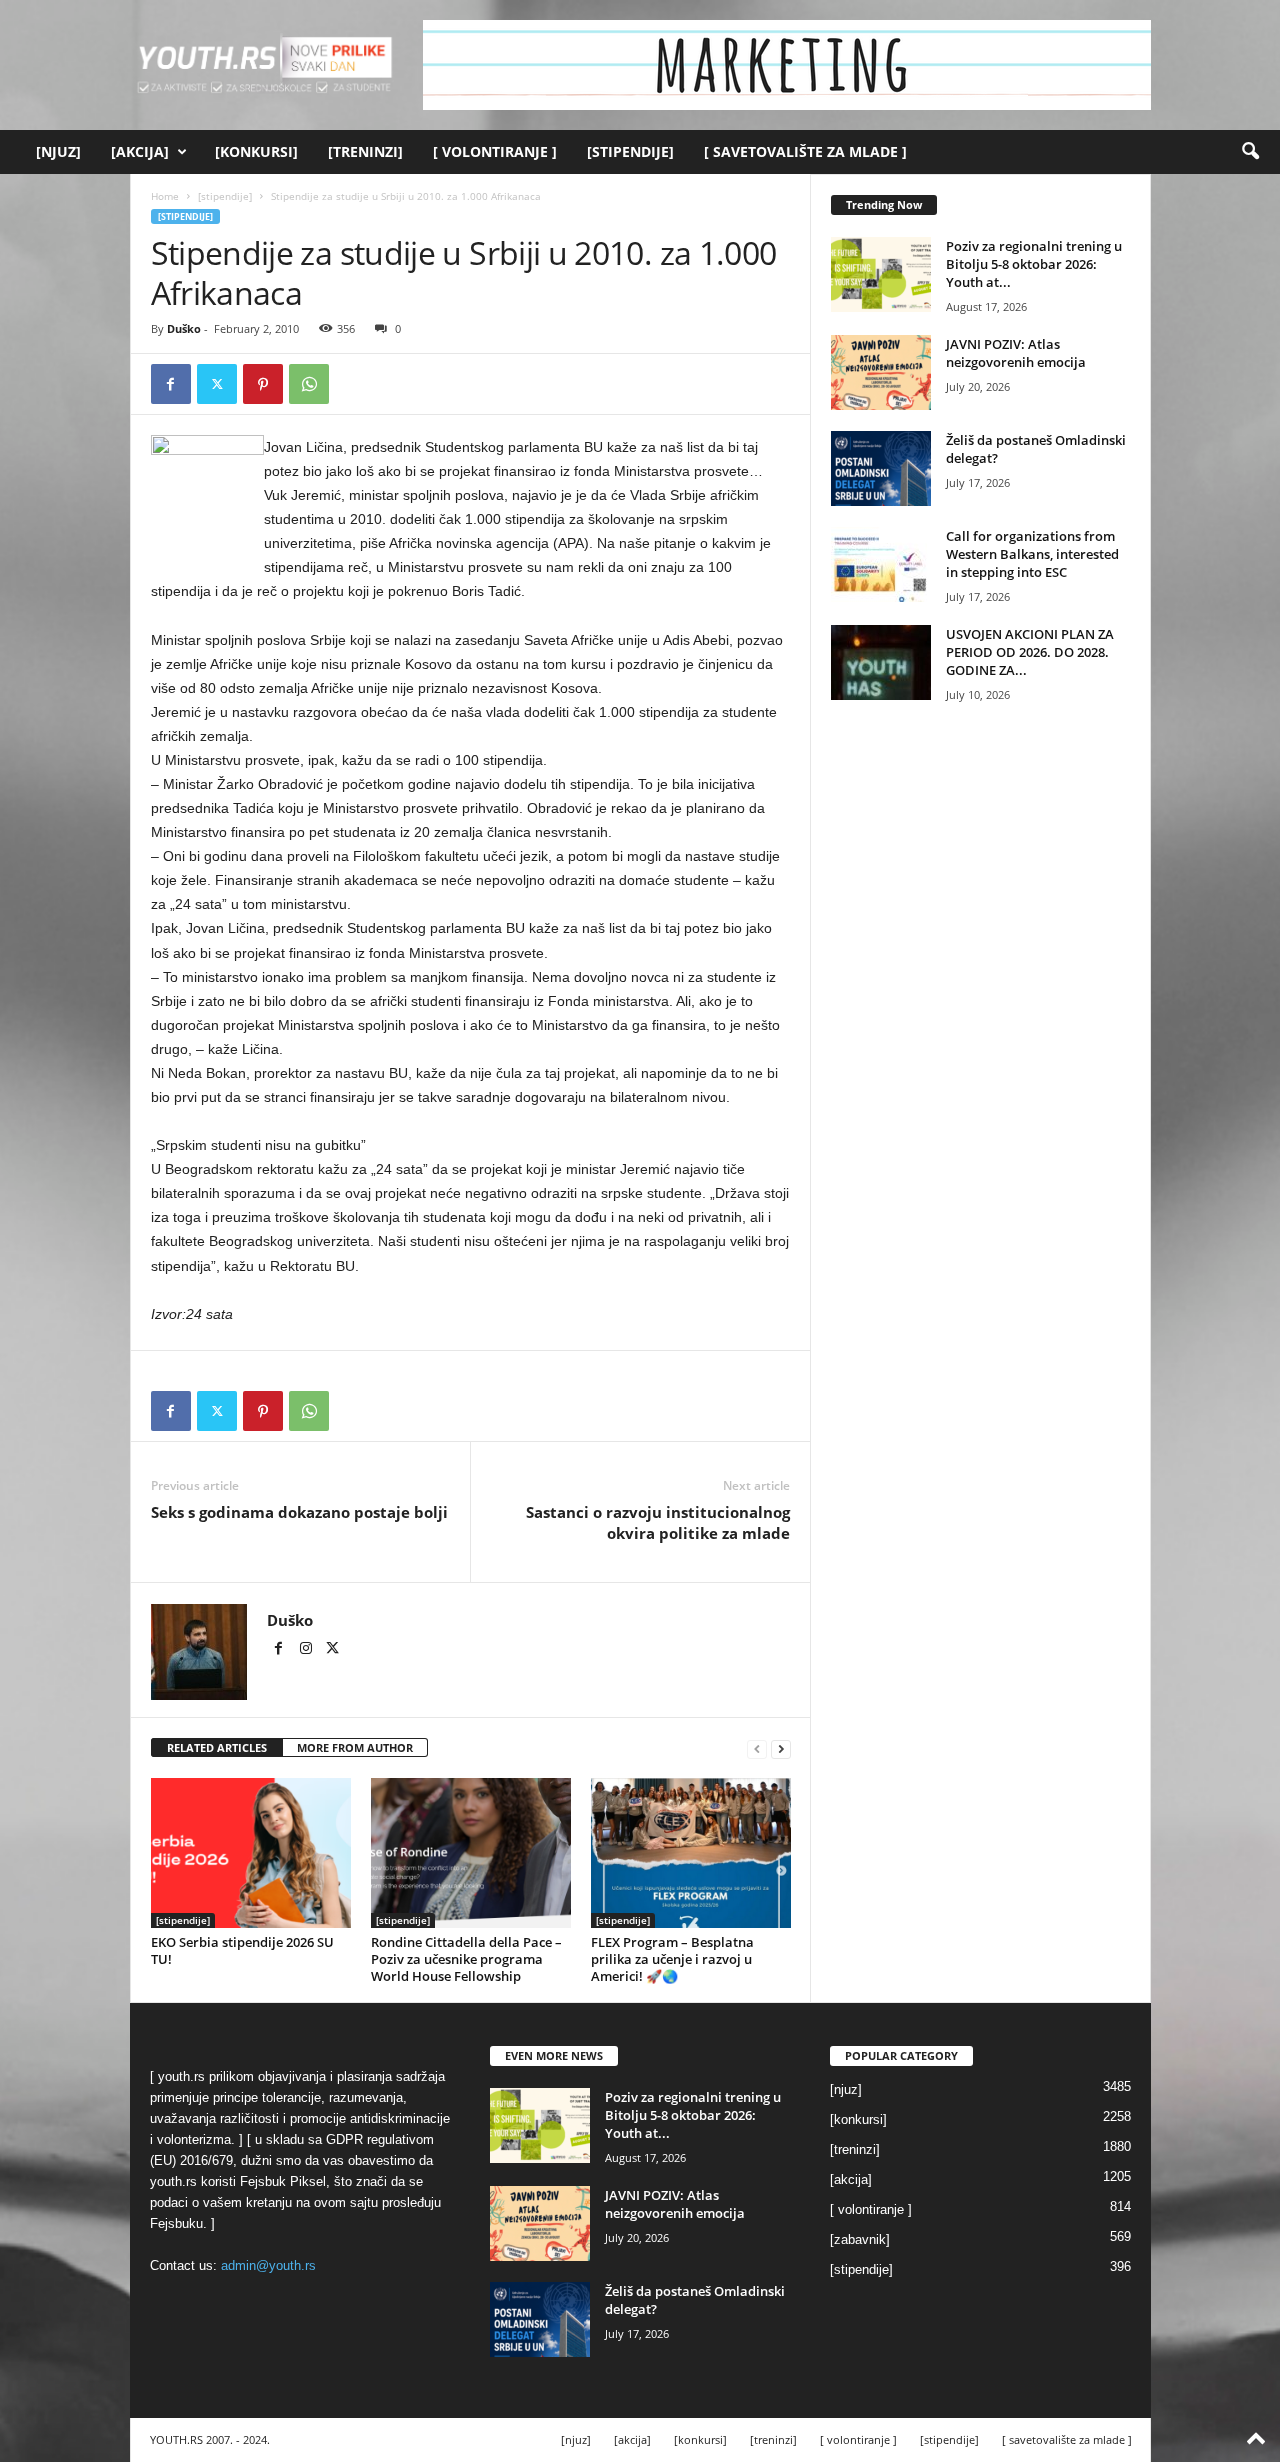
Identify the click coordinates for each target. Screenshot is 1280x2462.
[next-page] (781, 1748)
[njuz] (58, 151)
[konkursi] (256, 151)
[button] (1250, 152)
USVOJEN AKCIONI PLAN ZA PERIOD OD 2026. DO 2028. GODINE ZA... (1030, 652)
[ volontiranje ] (495, 151)
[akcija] (140, 151)
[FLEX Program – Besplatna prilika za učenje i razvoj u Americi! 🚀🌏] (691, 1853)
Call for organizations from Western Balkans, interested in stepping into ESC (1032, 554)
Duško (184, 328)
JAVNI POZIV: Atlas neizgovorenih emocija (1016, 353)
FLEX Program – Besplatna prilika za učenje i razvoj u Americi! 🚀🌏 (672, 1959)
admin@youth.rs (268, 2265)
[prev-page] (757, 1748)
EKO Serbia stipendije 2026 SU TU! (242, 1950)
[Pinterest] (263, 384)
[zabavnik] (860, 2239)
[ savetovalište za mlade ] (805, 151)
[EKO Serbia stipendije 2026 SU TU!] (251, 1853)
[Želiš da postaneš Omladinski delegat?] (881, 468)
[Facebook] (171, 384)
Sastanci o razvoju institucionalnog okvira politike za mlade (658, 1522)
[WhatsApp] (309, 384)
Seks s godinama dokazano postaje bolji (299, 1512)
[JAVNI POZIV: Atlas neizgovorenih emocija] (881, 372)
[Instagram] (307, 1650)
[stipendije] (630, 151)
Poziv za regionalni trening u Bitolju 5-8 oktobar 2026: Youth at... (1034, 264)
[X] (217, 384)
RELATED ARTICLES (217, 1747)
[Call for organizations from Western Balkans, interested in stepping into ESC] (881, 564)
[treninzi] (365, 151)
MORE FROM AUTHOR (355, 1747)
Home (165, 196)
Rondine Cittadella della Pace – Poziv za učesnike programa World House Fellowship (466, 1959)
